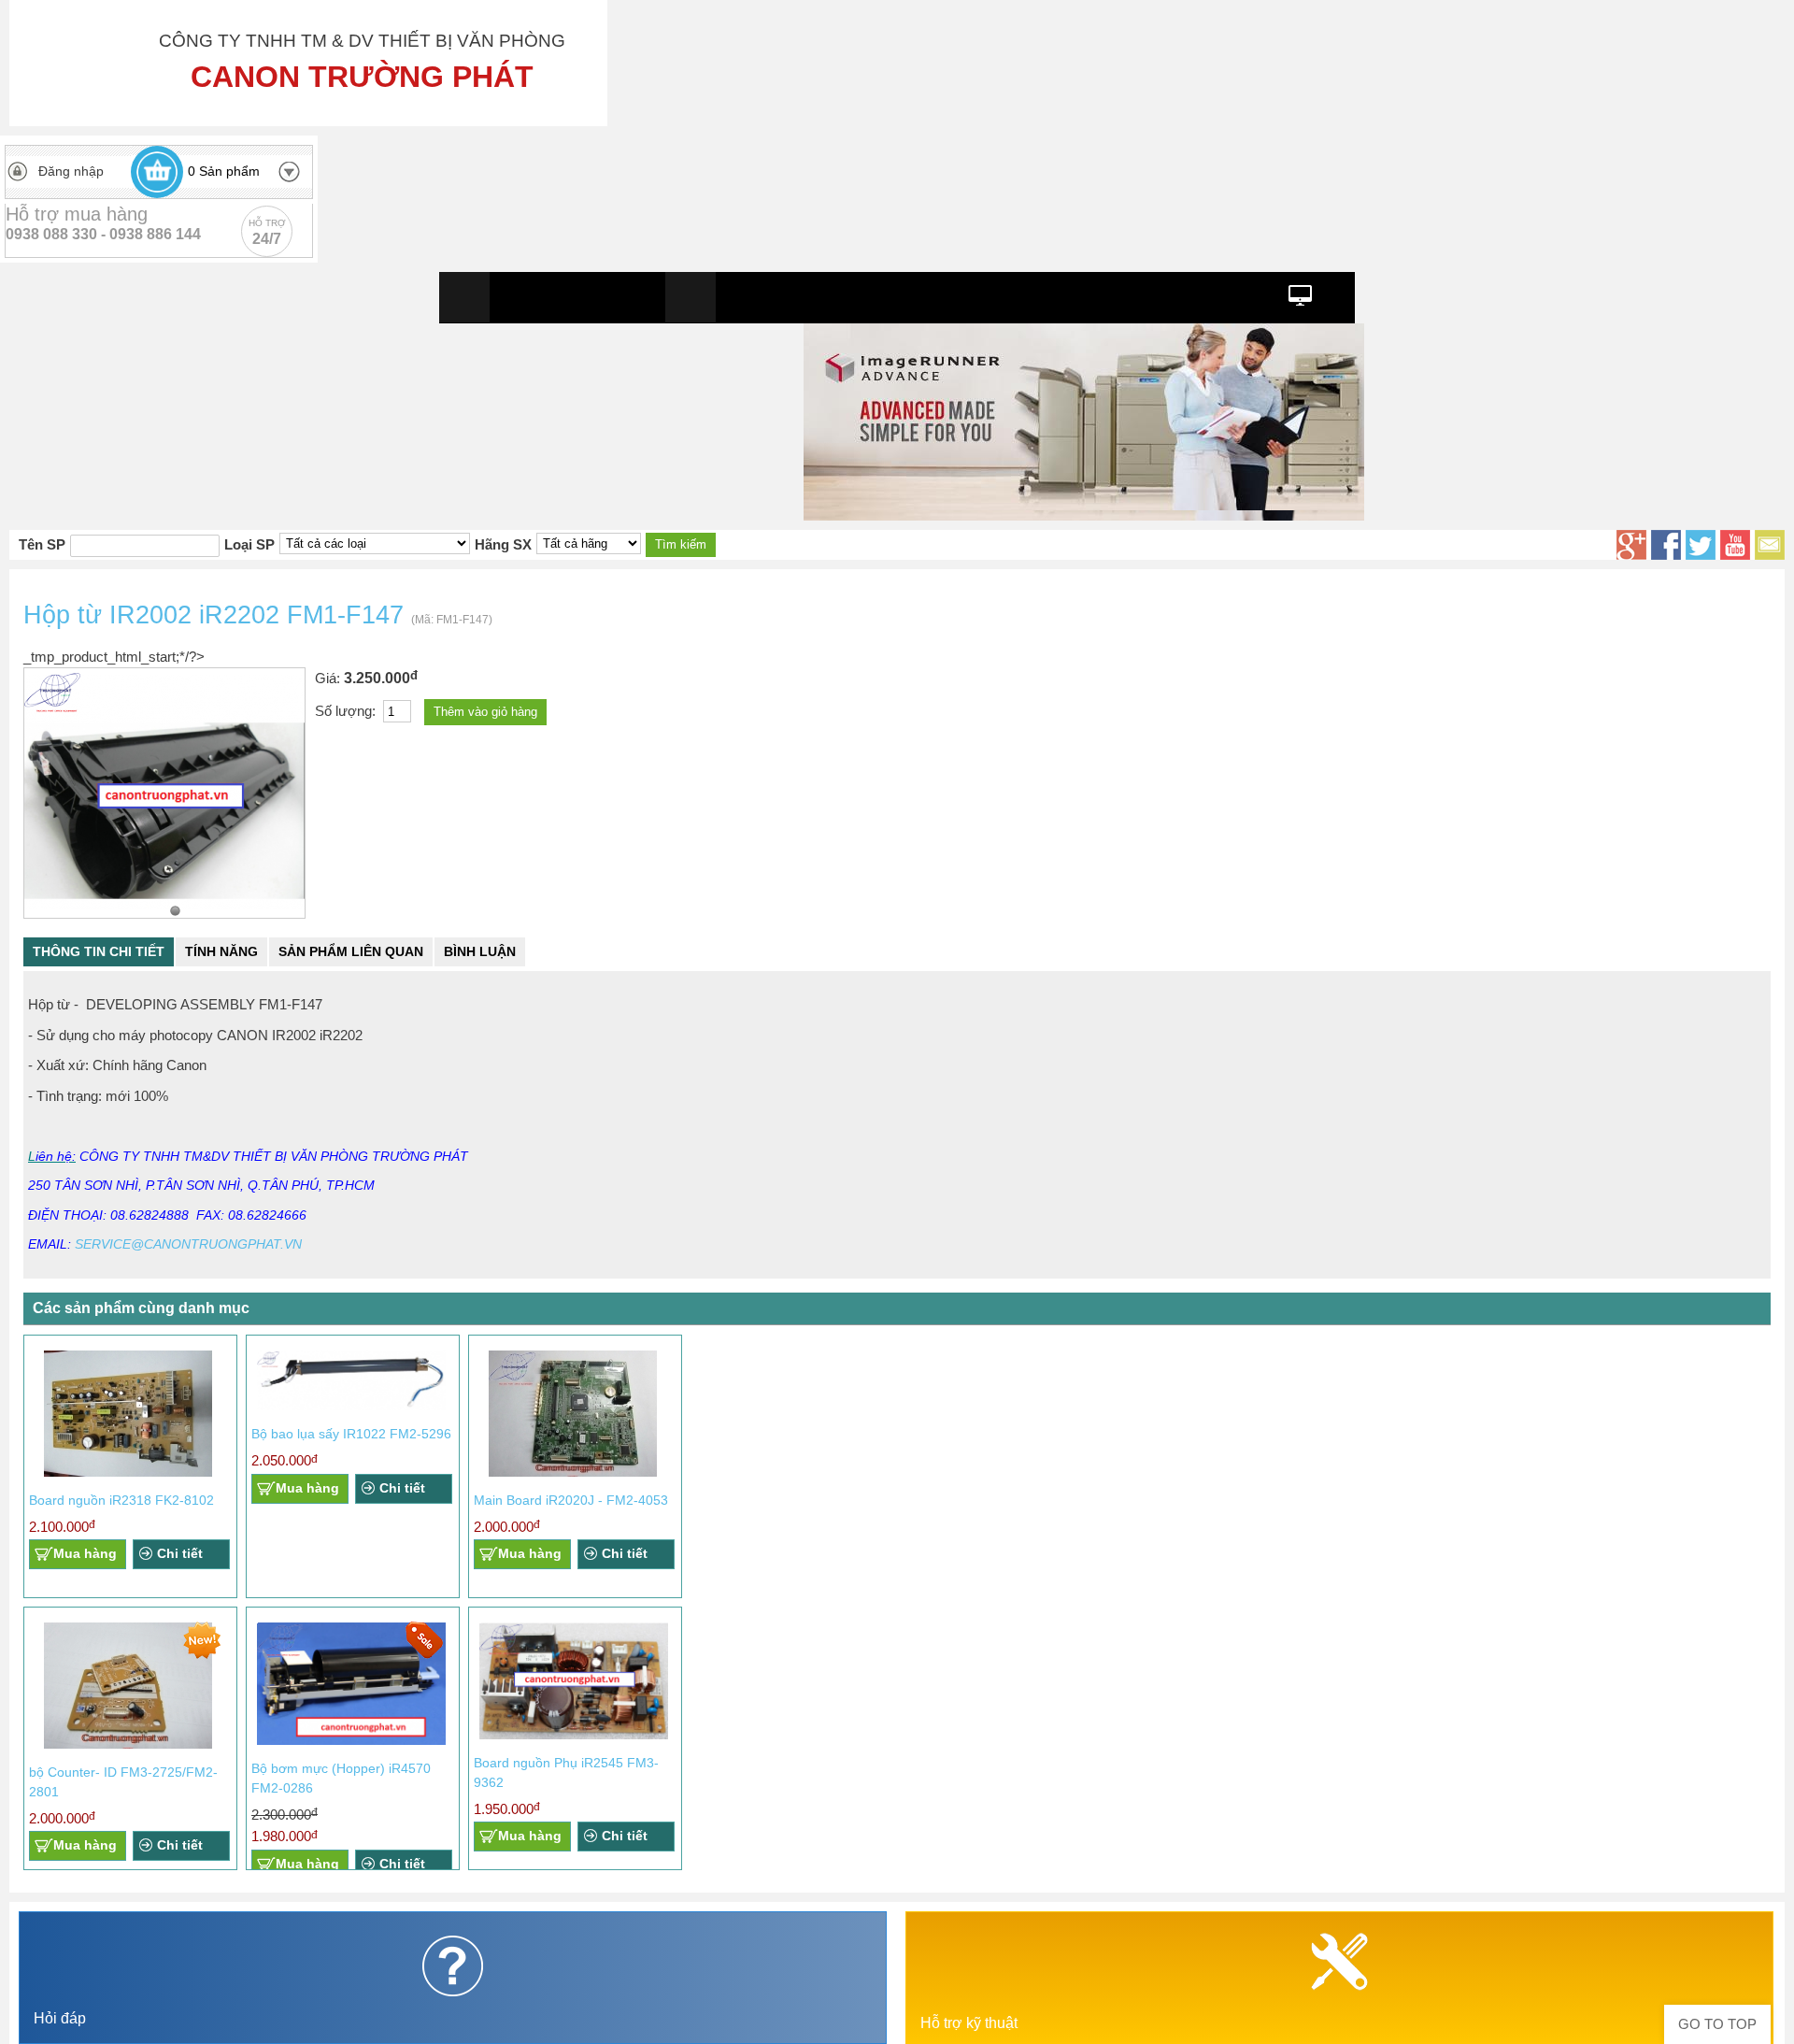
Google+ (1631, 545)
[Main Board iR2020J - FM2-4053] (573, 1472)
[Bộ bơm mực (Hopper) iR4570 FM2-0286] (351, 1741)
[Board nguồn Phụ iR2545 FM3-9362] (574, 1735)
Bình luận (480, 951)
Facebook (1666, 545)
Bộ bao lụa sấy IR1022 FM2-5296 (351, 1434)
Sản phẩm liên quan (351, 951)
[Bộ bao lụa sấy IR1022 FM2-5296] (351, 1406)
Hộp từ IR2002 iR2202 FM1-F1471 (175, 911)
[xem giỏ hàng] (157, 172)
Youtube (1735, 545)
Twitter (1701, 545)
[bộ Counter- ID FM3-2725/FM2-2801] (128, 1744)
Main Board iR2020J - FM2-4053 (571, 1500)
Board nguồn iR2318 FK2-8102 (121, 1500)
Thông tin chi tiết (99, 951)
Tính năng (221, 951)
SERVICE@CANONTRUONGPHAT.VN (188, 1244)
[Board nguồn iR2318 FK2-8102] (128, 1472)
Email (1770, 545)
